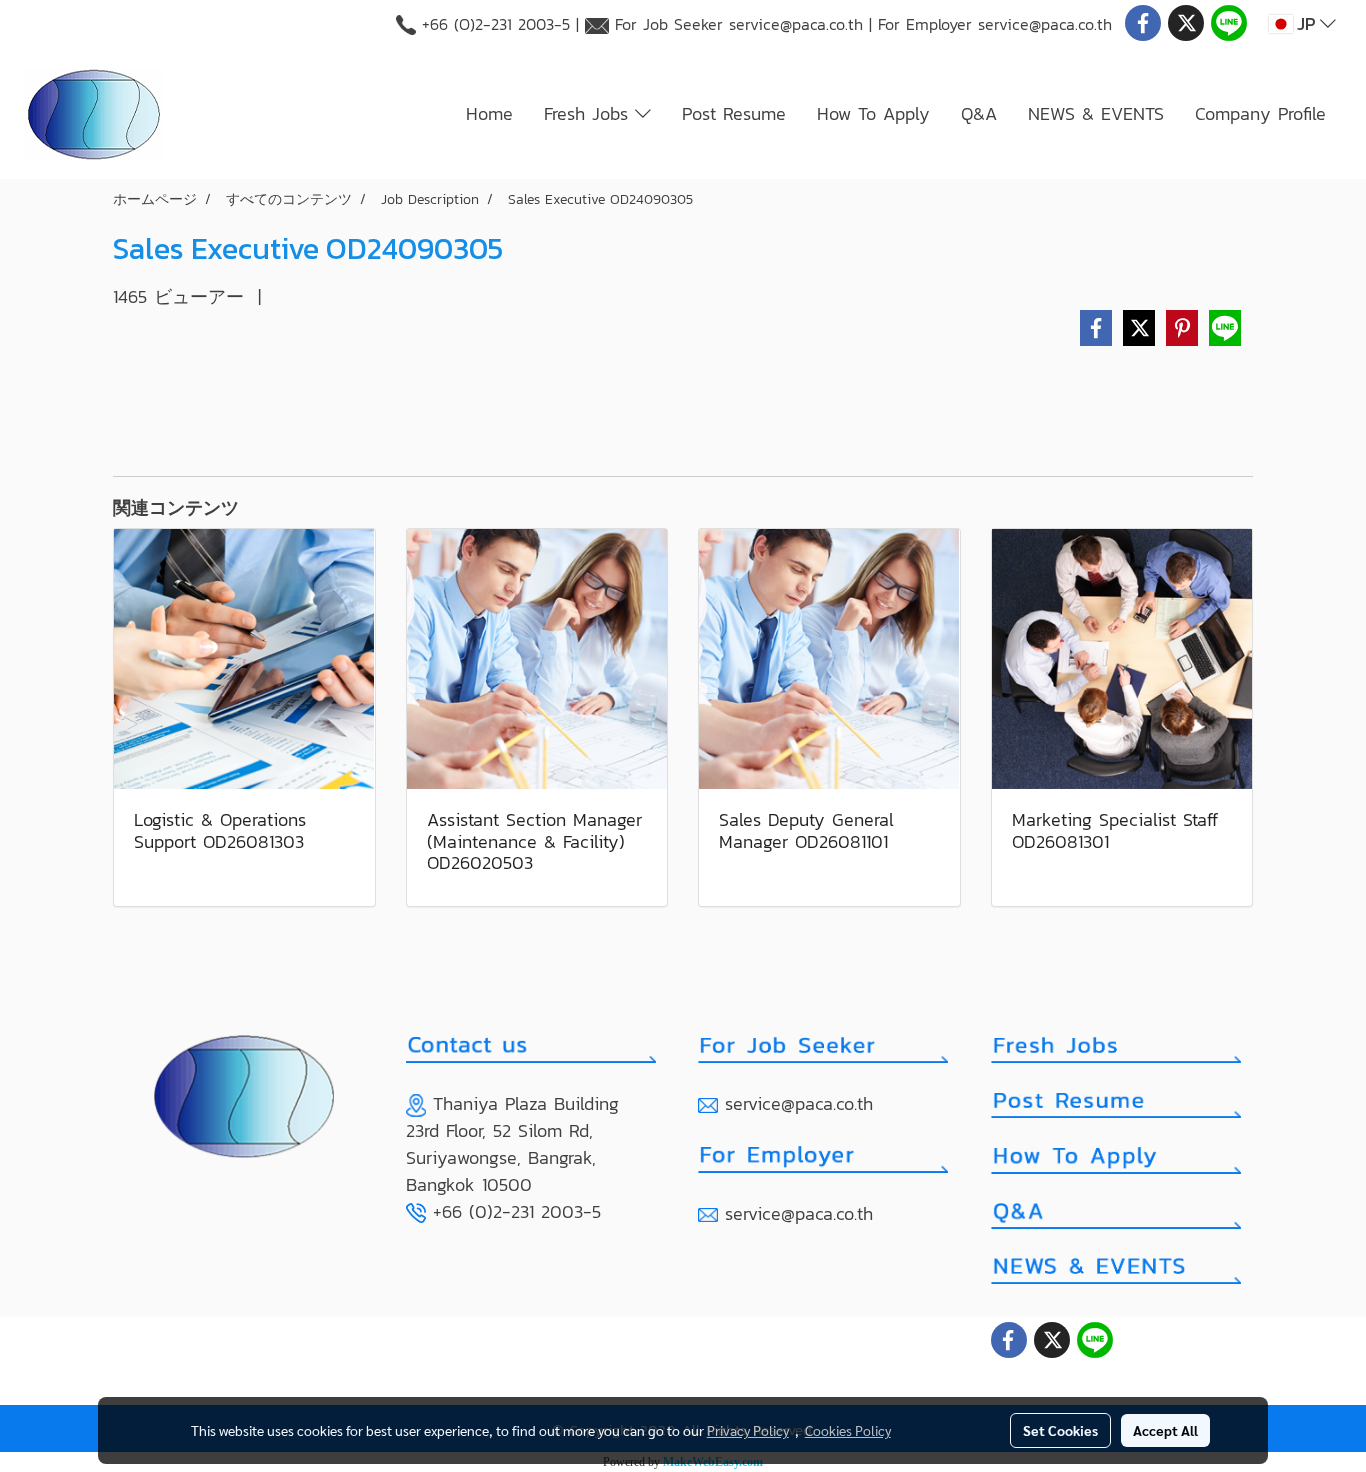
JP (1306, 23)
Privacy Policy (748, 1430)
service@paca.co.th (796, 24)
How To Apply (873, 113)
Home (489, 113)
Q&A (979, 113)
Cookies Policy (848, 1430)
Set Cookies (1060, 1430)
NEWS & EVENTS (1096, 113)
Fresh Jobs (589, 113)
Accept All (1165, 1430)
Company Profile (1260, 113)
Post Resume (734, 113)
